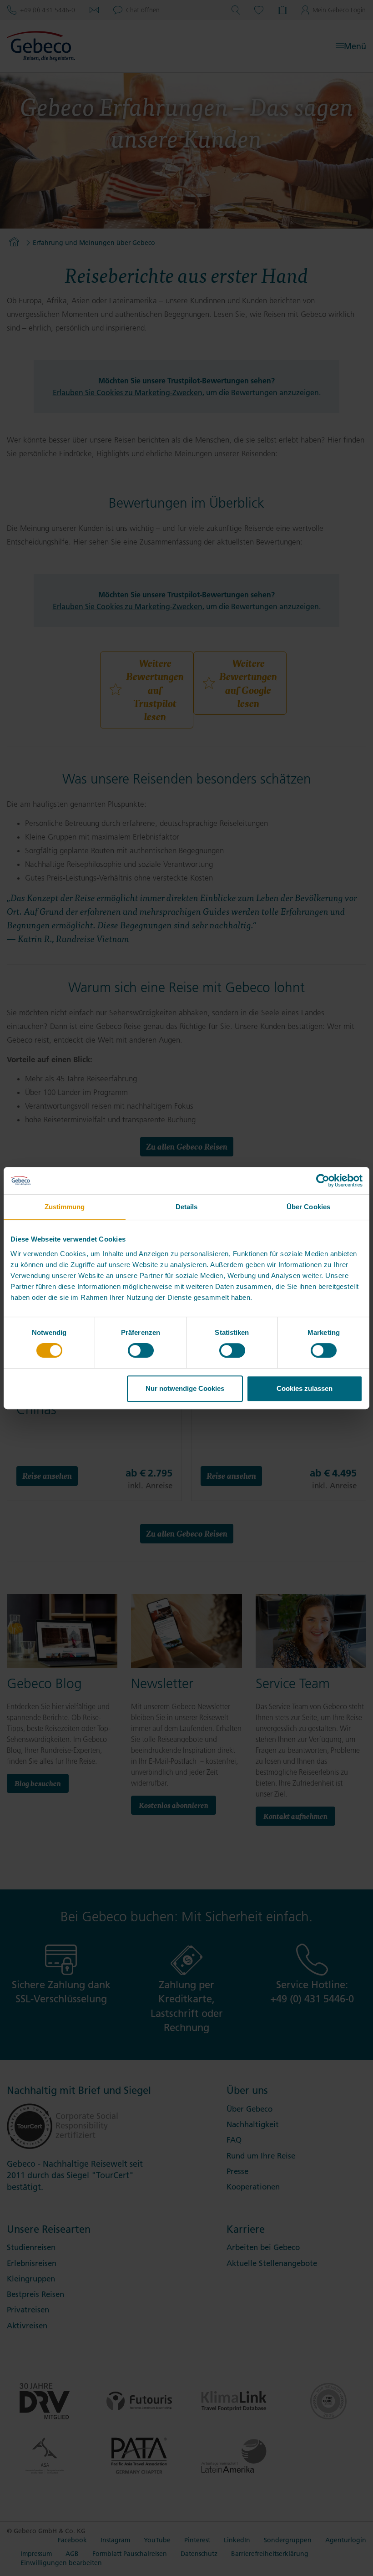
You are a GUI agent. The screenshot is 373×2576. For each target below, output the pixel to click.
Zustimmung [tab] (65, 1207)
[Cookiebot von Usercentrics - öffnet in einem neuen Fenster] (323, 1181)
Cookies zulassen (305, 1388)
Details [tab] (187, 1207)
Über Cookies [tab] (308, 1207)
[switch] (141, 1350)
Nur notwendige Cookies (185, 1388)
